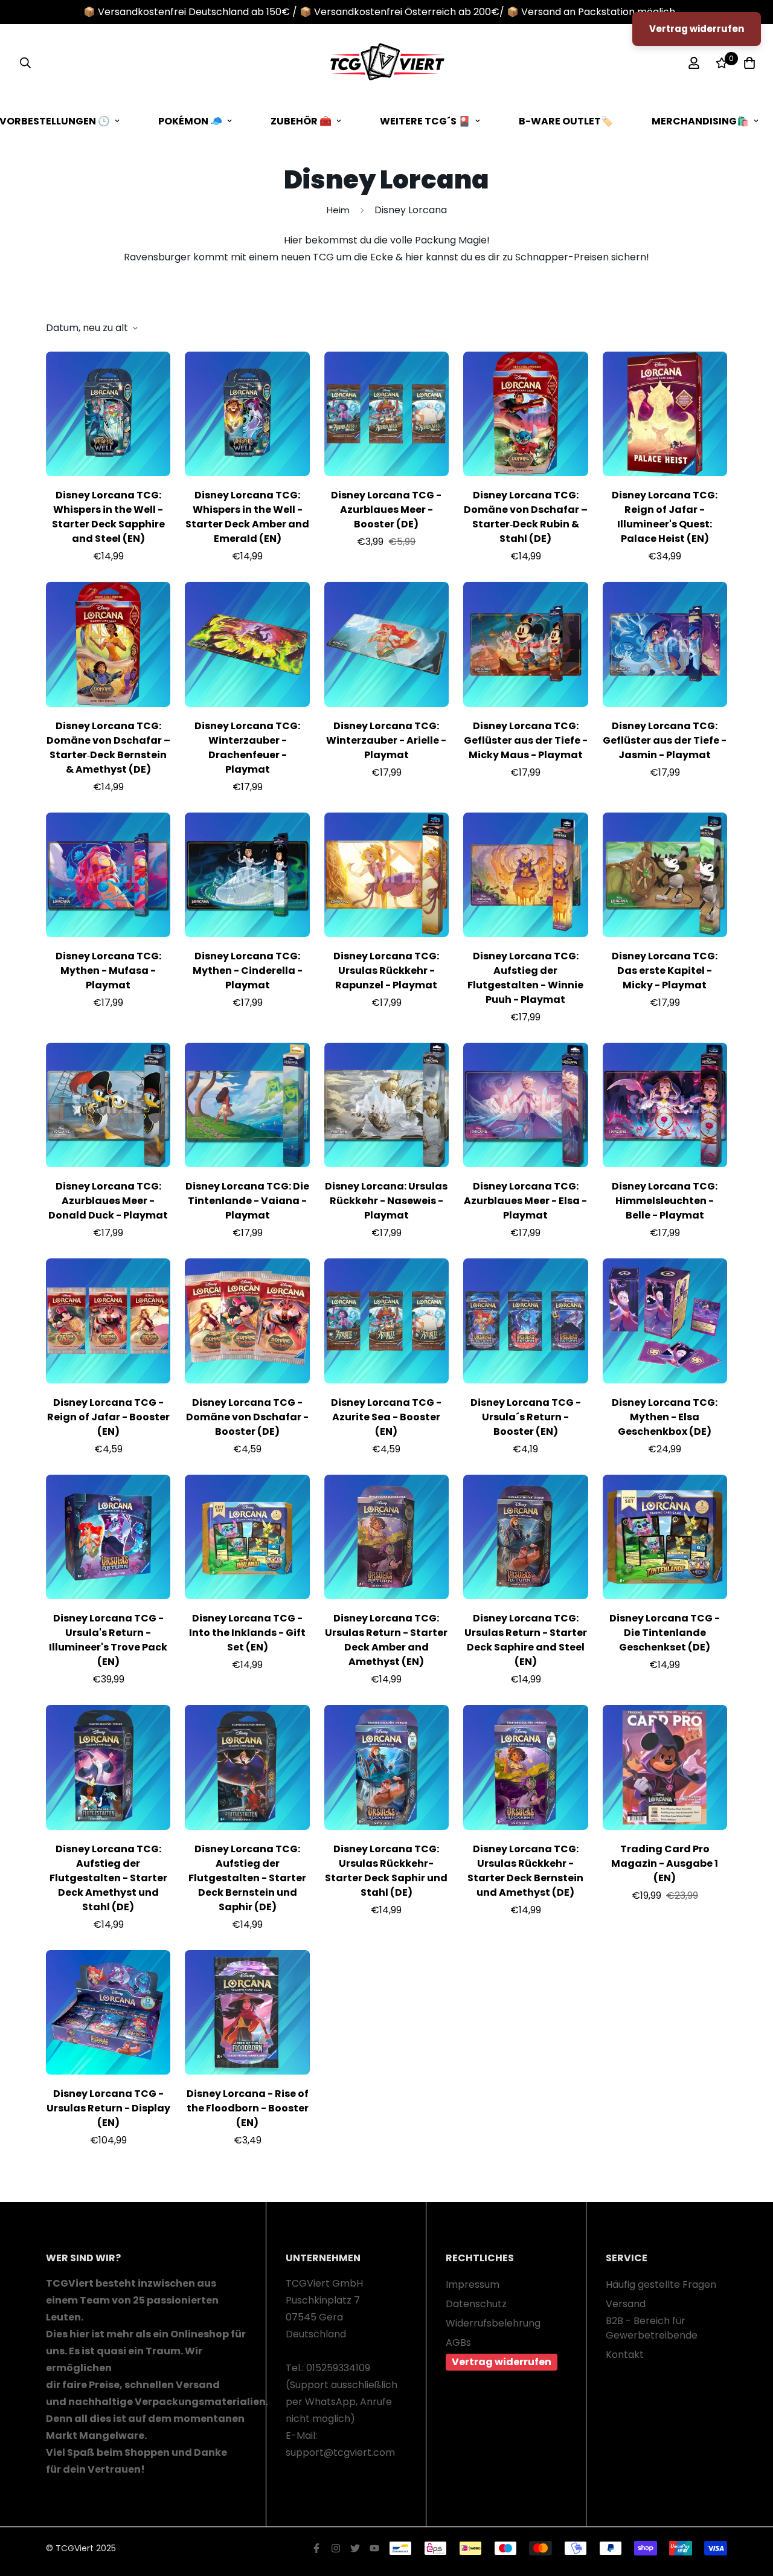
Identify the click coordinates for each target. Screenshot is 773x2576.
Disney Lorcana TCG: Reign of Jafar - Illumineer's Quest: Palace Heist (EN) (665, 517)
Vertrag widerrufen (502, 2362)
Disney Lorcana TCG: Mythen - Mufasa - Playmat (108, 971)
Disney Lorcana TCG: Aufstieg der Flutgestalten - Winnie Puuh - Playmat (525, 978)
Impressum (473, 2285)
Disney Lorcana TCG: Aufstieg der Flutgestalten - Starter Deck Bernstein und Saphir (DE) (247, 1878)
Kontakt (625, 2355)
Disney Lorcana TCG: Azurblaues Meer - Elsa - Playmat (525, 1201)
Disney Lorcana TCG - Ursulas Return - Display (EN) (108, 2108)
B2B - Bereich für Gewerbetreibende (652, 2328)
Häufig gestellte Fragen (661, 2285)
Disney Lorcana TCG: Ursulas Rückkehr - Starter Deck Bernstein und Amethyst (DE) (525, 1871)
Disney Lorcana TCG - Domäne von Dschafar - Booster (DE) (247, 1417)
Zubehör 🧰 (301, 121)
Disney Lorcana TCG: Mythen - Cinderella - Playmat (248, 971)
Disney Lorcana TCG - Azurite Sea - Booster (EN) (386, 1417)
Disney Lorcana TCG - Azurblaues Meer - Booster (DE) (386, 510)
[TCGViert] (386, 63)
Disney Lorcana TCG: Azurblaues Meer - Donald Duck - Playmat (108, 1201)
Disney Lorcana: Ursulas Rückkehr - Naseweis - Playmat (386, 1201)
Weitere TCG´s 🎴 (425, 121)
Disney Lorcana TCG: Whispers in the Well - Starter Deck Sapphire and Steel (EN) (108, 517)
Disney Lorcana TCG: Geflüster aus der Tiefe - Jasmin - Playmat (665, 740)
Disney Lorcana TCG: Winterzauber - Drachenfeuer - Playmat (247, 748)
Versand (626, 2304)
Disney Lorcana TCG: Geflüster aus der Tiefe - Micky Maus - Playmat (526, 740)
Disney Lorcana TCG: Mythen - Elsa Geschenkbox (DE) (665, 1417)
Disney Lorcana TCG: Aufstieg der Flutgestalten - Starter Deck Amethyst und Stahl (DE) (108, 1878)
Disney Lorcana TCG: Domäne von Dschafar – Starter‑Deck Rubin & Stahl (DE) (526, 517)
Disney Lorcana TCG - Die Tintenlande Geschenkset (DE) (665, 1633)
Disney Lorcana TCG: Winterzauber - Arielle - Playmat (386, 740)
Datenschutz (476, 2304)
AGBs (458, 2343)
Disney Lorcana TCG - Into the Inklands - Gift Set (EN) (247, 1633)
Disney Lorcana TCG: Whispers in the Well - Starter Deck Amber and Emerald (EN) (247, 517)
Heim (338, 210)
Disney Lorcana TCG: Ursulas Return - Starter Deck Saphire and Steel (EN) (526, 1640)
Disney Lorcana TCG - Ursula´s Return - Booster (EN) (526, 1417)
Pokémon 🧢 (190, 121)
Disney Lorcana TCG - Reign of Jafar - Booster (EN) (108, 1417)
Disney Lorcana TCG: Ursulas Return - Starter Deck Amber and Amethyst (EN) (386, 1640)
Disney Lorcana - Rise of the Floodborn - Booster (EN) (248, 2108)
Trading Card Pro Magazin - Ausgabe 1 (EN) (665, 1863)
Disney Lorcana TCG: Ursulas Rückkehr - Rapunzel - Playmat (386, 971)
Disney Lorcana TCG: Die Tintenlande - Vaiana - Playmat (247, 1201)
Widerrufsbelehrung (493, 2323)
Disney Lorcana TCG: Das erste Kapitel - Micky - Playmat (665, 971)
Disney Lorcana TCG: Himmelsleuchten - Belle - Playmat (665, 1201)
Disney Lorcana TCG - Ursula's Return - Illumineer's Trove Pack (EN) (108, 1640)
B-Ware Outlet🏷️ (566, 121)
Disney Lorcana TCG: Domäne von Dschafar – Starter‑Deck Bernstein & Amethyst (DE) (108, 748)
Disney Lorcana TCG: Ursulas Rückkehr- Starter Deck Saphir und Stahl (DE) (386, 1871)
